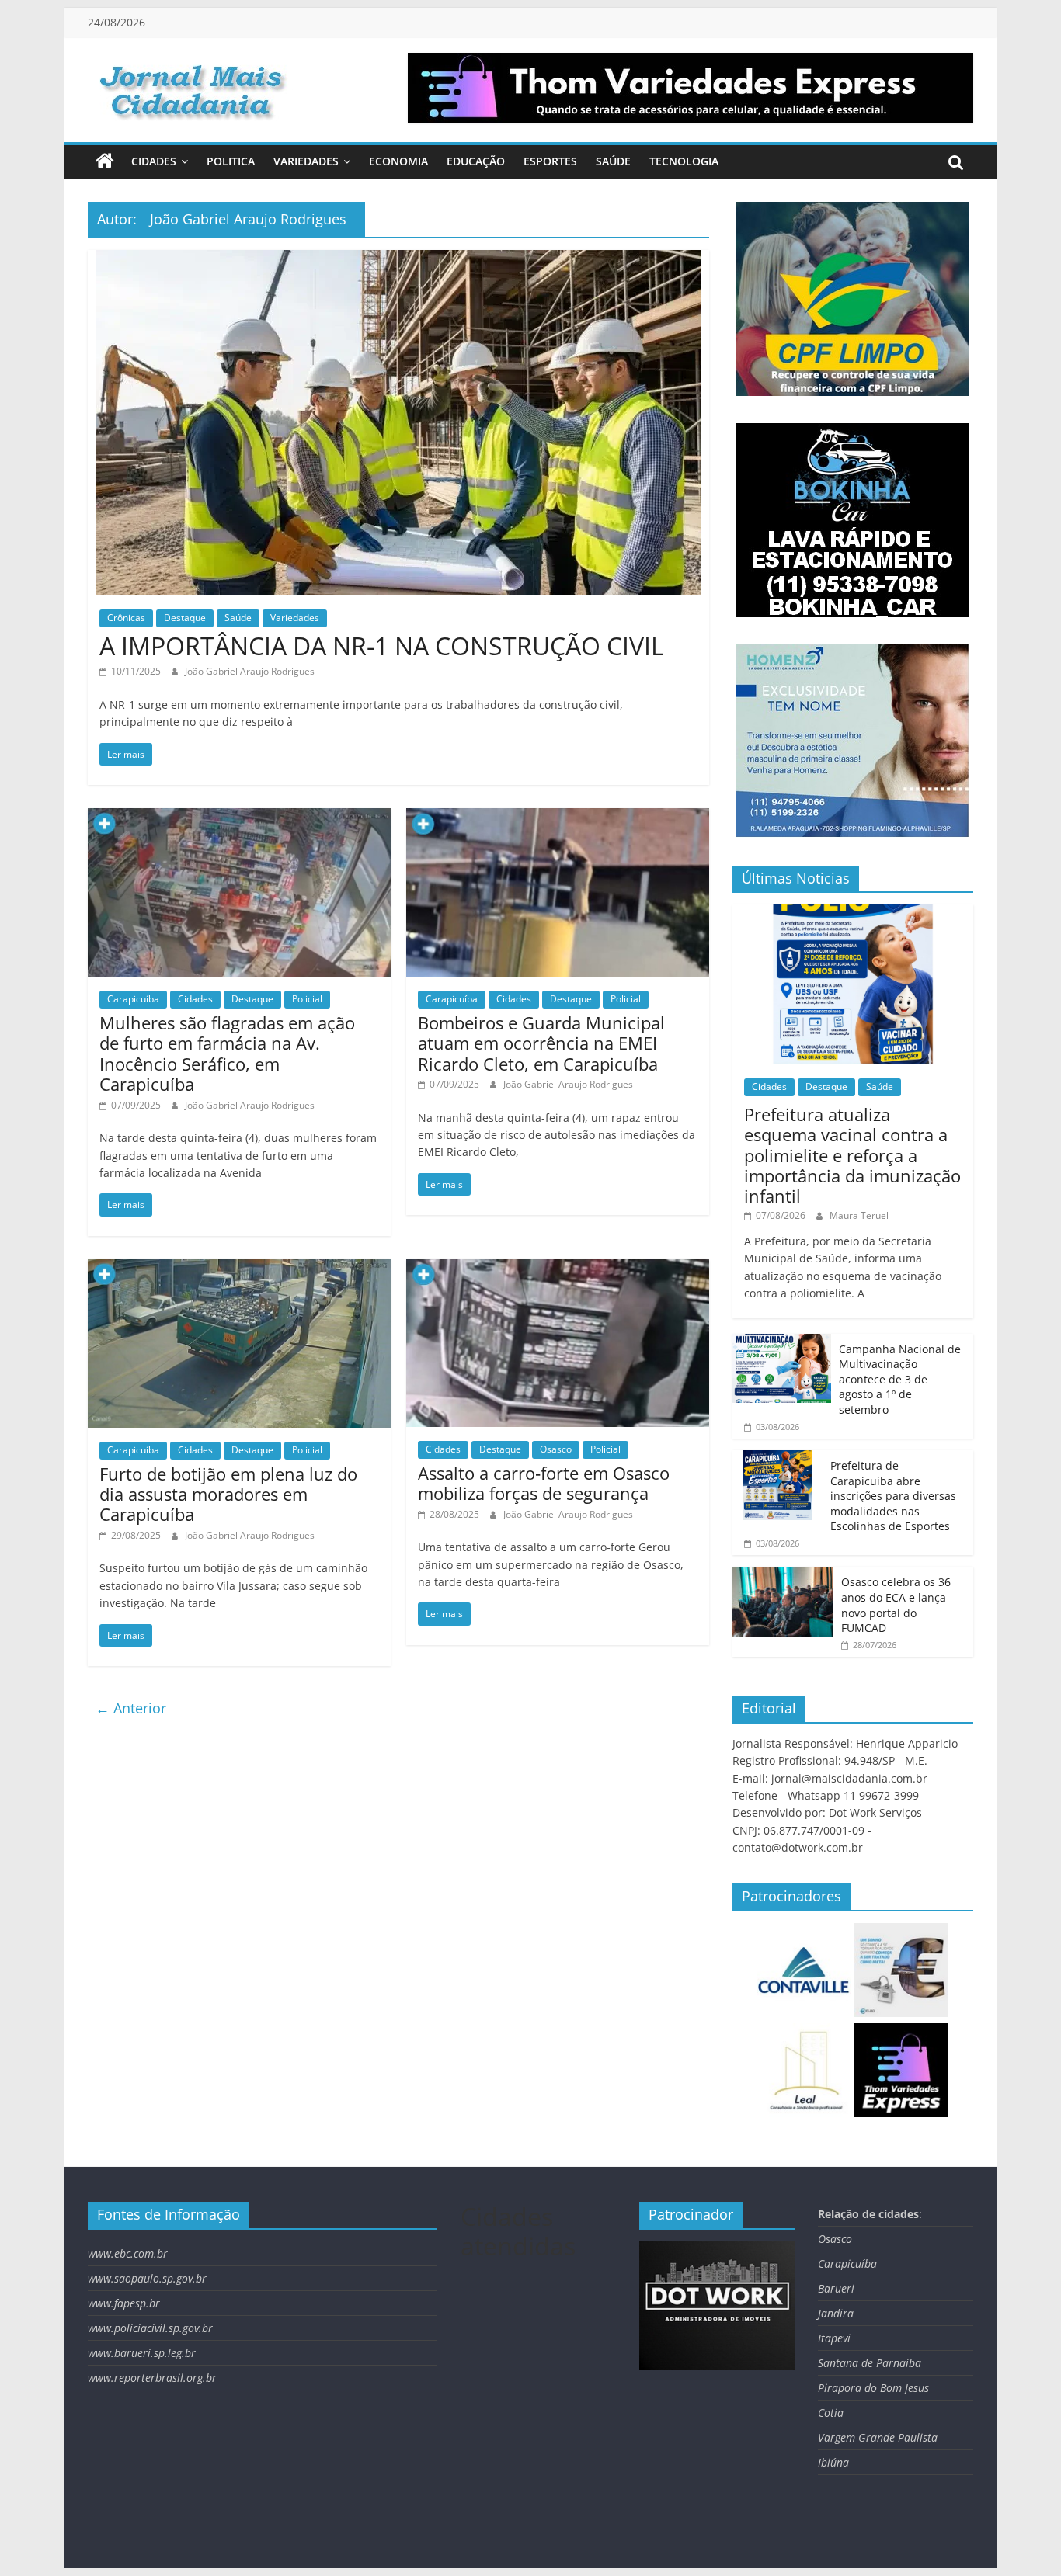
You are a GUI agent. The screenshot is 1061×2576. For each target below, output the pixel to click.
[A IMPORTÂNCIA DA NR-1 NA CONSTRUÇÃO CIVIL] (398, 259)
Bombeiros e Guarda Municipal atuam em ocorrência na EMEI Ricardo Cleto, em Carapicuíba (541, 1043)
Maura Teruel (859, 1215)
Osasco (556, 1449)
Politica (231, 161)
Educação (476, 161)
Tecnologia (684, 161)
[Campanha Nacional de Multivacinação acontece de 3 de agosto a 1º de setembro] (782, 1342)
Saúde (613, 161)
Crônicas (126, 618)
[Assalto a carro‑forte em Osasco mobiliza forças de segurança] (558, 1269)
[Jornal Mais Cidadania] (105, 161)
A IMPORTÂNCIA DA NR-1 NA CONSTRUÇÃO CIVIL (382, 646)
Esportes (550, 161)
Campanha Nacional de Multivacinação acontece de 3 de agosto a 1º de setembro (900, 1379)
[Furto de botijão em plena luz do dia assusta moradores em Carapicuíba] (239, 1269)
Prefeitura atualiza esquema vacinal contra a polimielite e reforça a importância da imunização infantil (852, 1155)
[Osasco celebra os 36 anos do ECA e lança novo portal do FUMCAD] (783, 1575)
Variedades (306, 161)
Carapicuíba (133, 999)
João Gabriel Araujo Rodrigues (250, 671)
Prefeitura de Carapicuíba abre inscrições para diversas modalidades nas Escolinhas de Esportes (893, 1496)
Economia (398, 161)
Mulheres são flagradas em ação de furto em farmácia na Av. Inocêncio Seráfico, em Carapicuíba (227, 1053)
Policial (307, 999)
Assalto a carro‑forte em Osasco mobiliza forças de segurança (544, 1483)
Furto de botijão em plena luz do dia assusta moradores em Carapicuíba (228, 1494)
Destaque (185, 618)
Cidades (154, 161)
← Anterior (131, 1708)
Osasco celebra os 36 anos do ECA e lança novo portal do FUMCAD (896, 1605)
